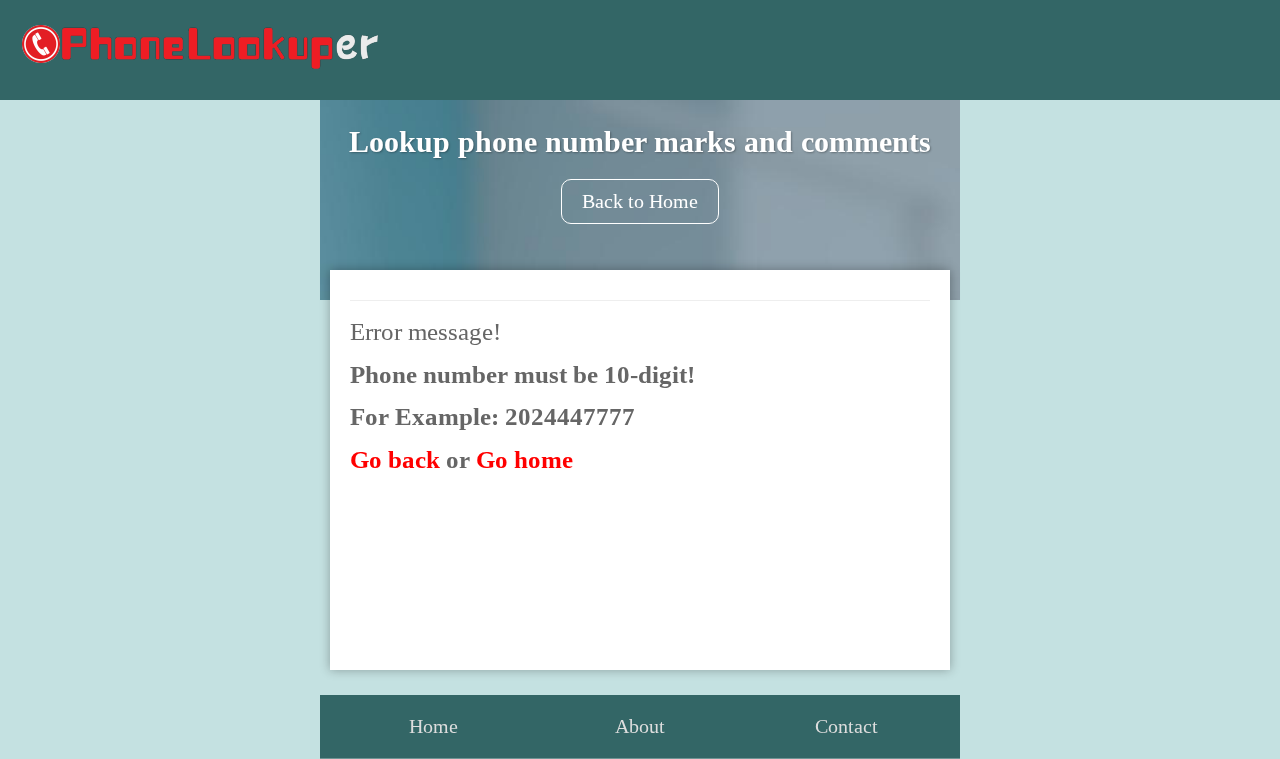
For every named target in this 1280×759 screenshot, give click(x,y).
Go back (395, 459)
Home (433, 726)
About (640, 726)
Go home (524, 459)
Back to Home (640, 201)
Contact (846, 726)
